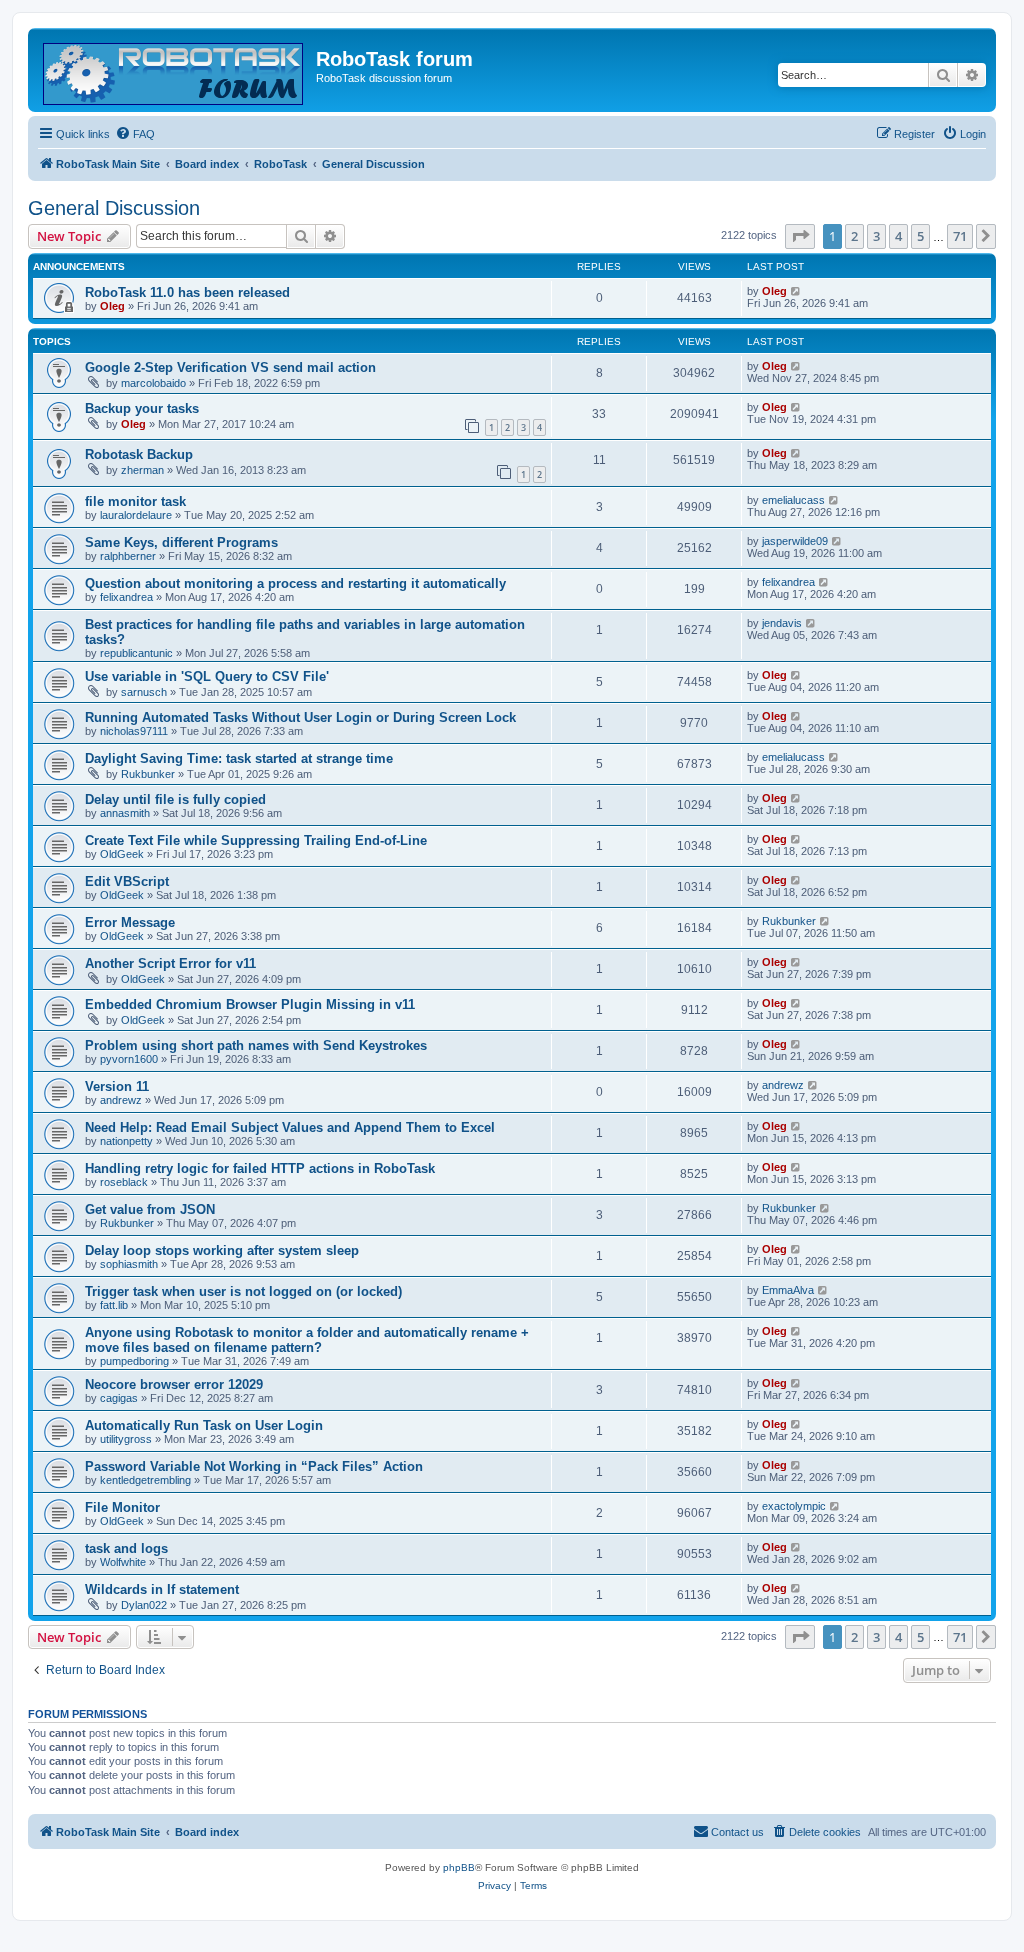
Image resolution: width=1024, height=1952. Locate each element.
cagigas (119, 1398)
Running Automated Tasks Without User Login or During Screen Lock (300, 717)
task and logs (126, 1548)
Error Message (130, 922)
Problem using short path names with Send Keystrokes (256, 1045)
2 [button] (854, 236)
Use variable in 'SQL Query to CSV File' (207, 676)
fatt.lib (114, 1305)
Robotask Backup (139, 454)
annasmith (125, 813)
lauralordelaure (136, 515)
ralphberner (128, 556)
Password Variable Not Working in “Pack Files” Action (254, 1466)
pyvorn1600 (129, 1059)
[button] (800, 236)
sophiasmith (129, 1264)
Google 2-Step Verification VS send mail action (230, 367)
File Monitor (122, 1507)
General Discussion (114, 208)
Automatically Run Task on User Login (204, 1425)
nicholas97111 (134, 731)
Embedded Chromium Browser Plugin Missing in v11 (250, 1004)
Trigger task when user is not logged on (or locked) (243, 1291)
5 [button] (920, 236)
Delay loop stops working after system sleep (222, 1250)
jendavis (782, 623)
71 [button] (960, 236)
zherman (142, 470)
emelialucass (793, 500)
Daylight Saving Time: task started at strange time (239, 758)
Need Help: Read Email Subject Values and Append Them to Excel (290, 1127)
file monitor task (135, 501)
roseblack (124, 1182)
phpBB (459, 1867)
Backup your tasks (142, 408)
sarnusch (144, 692)
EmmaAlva (788, 1290)
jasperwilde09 (795, 541)
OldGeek (122, 854)
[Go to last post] (796, 291)
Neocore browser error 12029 (174, 1384)
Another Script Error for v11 (170, 963)
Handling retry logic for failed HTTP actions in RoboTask (260, 1168)
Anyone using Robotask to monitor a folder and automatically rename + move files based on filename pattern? (307, 1340)
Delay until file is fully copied (175, 799)
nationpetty (126, 1141)
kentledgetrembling (145, 1480)
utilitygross (126, 1439)
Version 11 (117, 1086)
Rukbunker (148, 774)
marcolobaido (153, 383)
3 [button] (876, 236)
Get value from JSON (150, 1209)
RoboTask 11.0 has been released (187, 292)
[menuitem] (135, 134)
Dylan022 (144, 1605)
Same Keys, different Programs (181, 542)
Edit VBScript (127, 881)
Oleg (112, 306)
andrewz (121, 1100)
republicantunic (136, 653)
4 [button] (898, 236)
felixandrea (126, 597)
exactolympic (794, 1506)
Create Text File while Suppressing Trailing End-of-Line (256, 840)
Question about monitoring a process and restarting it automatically (295, 583)
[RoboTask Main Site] (174, 70)
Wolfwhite (123, 1562)
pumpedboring (134, 1361)
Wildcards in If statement (162, 1589)
